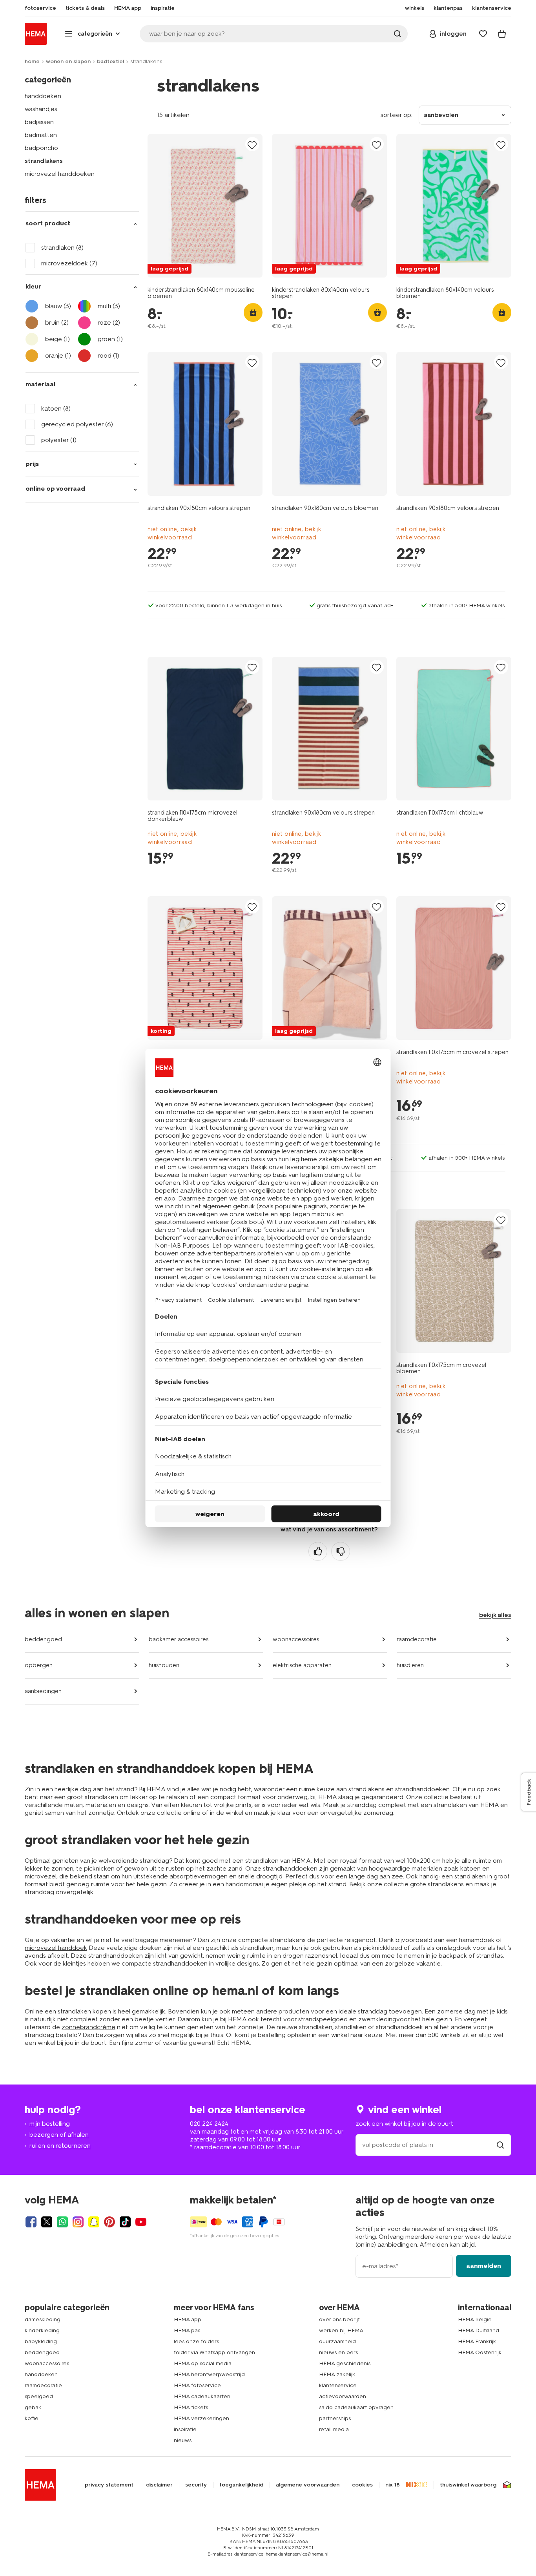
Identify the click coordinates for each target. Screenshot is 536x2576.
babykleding (41, 2341)
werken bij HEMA (341, 2330)
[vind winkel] (500, 2145)
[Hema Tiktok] (125, 2222)
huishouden (164, 1665)
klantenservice (338, 2385)
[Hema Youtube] (141, 2222)
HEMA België (475, 2319)
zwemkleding (377, 2019)
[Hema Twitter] (47, 2222)
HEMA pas (187, 2330)
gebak (33, 2407)
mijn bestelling (50, 2124)
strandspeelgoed (323, 2019)
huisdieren (410, 1665)
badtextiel (110, 61)
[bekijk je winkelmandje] (502, 34)
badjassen (39, 122)
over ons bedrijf (339, 2319)
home (32, 61)
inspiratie (185, 2429)
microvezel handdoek (56, 1948)
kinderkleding (42, 2330)
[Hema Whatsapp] (62, 2222)
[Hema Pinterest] (109, 2222)
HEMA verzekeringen (201, 2418)
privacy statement (109, 2485)
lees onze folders (196, 2341)
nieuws (183, 2440)
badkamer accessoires (179, 1639)
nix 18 (393, 2485)
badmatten (41, 135)
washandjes (41, 109)
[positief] (318, 1551)
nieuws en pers (338, 2352)
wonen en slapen (68, 61)
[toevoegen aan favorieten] (252, 145)
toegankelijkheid (241, 2485)
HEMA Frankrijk (477, 2341)
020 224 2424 (209, 2124)
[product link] (205, 206)
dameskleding (43, 2319)
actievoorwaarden (343, 2396)
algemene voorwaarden (308, 2485)
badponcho (41, 148)
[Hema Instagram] (78, 2222)
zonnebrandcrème (88, 2027)
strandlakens (44, 161)
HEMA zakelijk (337, 2374)
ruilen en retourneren (60, 2146)
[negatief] (341, 1551)
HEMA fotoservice (197, 2385)
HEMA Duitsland (479, 2330)
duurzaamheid (337, 2341)
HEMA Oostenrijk (480, 2352)
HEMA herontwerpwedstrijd (209, 2374)
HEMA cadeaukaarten (202, 2396)
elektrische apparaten (302, 1665)
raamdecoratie (417, 1639)
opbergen (39, 1665)
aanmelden (484, 2266)
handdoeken (43, 96)
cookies (362, 2485)
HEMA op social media (203, 2363)
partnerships (335, 2418)
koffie (32, 2418)
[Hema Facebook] (31, 2222)
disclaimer (159, 2485)
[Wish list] (483, 34)
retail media (334, 2429)
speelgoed (39, 2396)
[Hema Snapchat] (94, 2222)
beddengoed (43, 1639)
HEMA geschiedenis (345, 2363)
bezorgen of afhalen (59, 2135)
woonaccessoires (296, 1639)
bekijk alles (495, 1615)
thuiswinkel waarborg (468, 2485)
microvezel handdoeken (60, 174)
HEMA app (188, 2319)
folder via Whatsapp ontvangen (214, 2352)
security (196, 2485)
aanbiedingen (43, 1691)
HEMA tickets (191, 2407)
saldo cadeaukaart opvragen (356, 2407)
